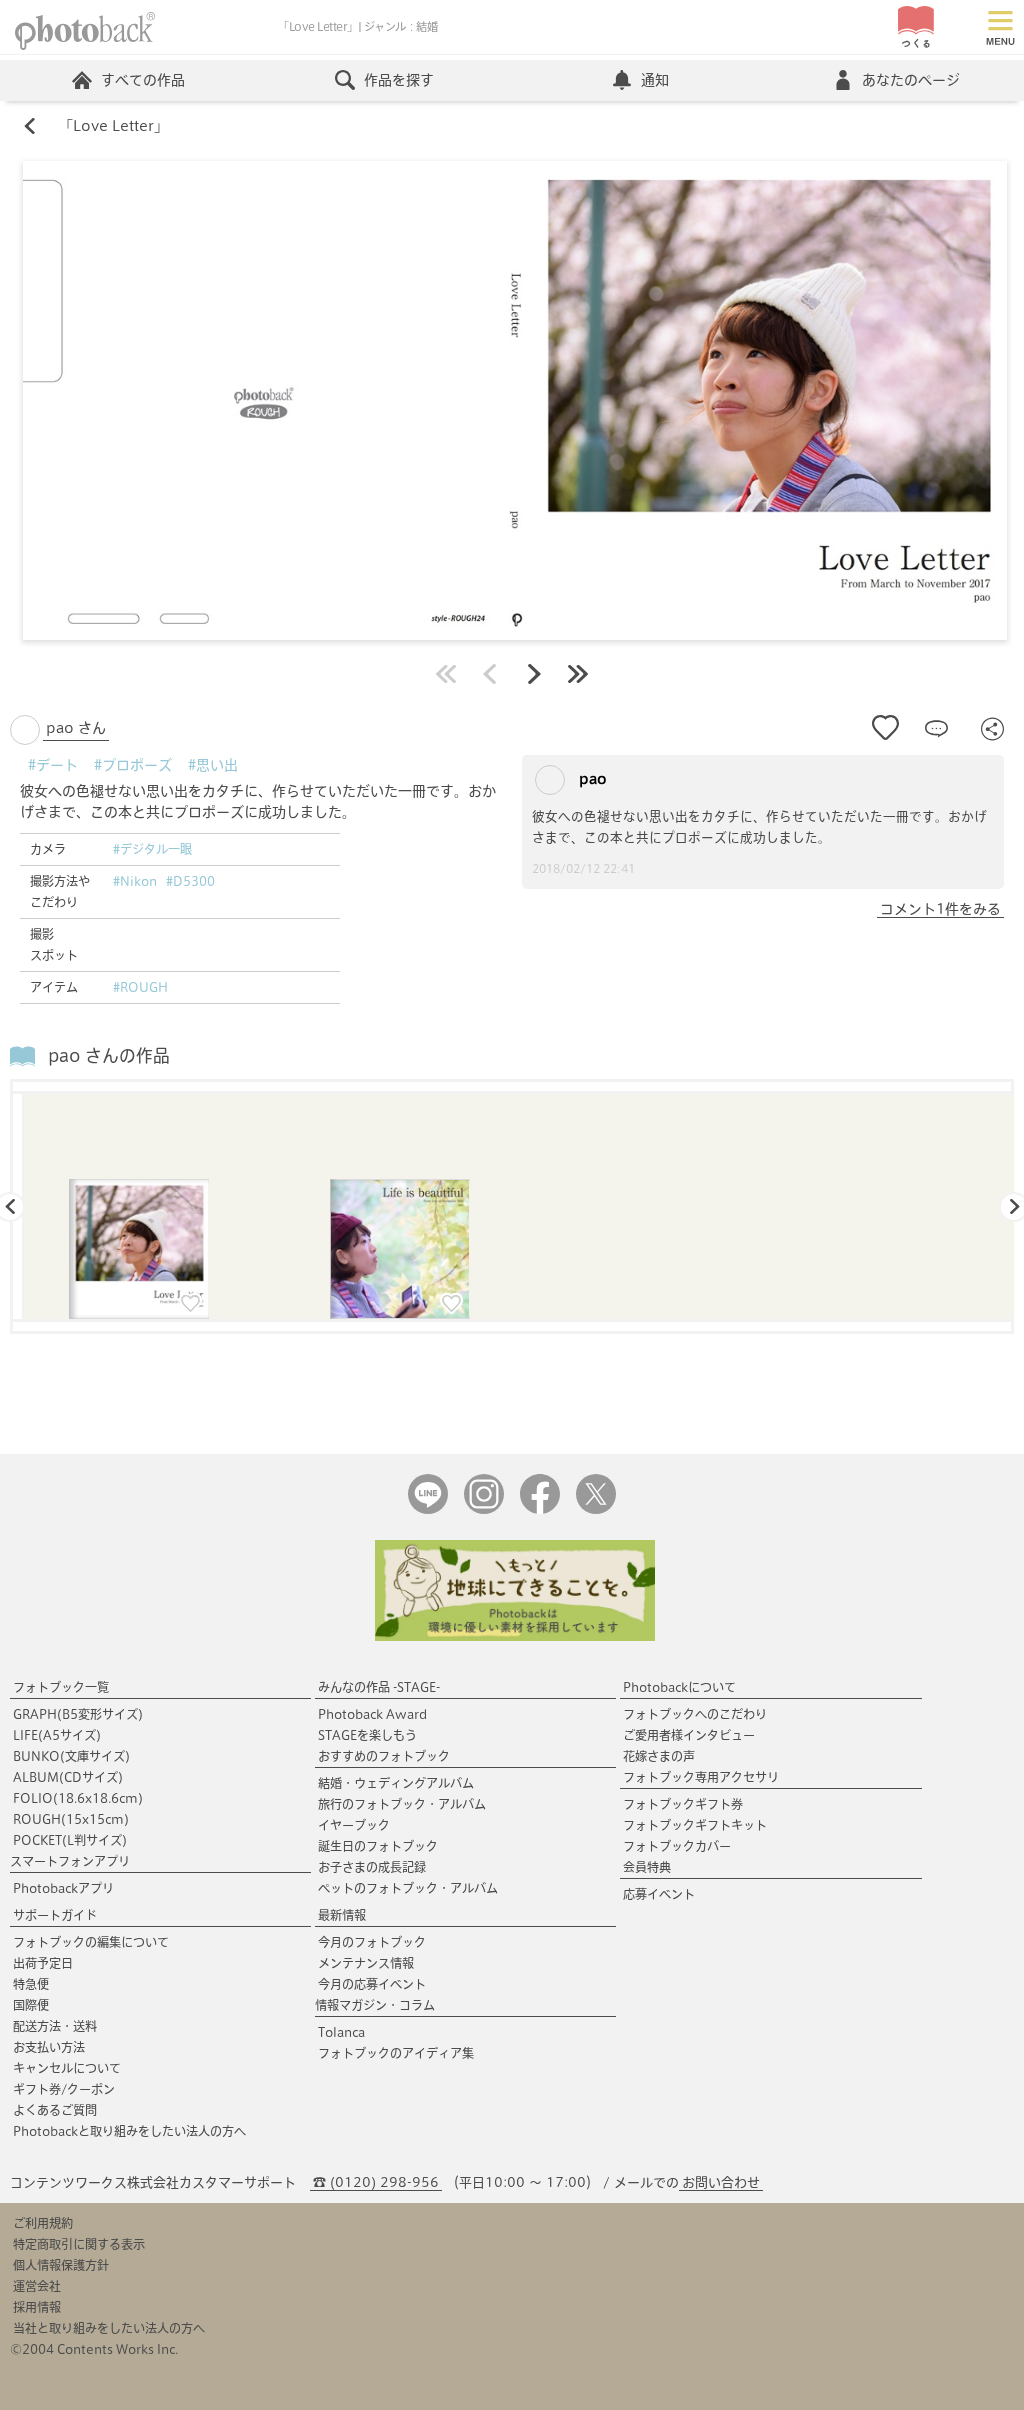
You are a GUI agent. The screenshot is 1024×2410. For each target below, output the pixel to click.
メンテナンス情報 (366, 1963)
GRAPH (78, 1714)
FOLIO (78, 1798)
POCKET (70, 1840)
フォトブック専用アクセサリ (701, 1777)
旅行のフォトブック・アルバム (402, 1804)
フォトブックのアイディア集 (396, 2053)
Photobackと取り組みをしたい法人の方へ (129, 2131)
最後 (578, 674)
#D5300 (190, 881)
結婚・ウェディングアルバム (396, 1783)
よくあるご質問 (55, 2110)
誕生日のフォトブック (378, 1846)
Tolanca (341, 2032)
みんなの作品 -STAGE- (379, 1687)
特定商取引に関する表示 (79, 2244)
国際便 (31, 2005)
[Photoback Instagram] (484, 1509)
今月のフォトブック (372, 1942)
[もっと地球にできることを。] (515, 1636)
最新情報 (342, 1915)
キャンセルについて (67, 2068)
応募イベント (659, 1894)
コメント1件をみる (940, 909)
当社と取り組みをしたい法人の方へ (109, 2328)
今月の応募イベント (372, 1984)
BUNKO (71, 1756)
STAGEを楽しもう (367, 1735)
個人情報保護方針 (61, 2265)
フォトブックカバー (677, 1846)
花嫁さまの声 (659, 1756)
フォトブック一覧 (61, 1687)
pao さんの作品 (109, 1055)
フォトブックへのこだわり (695, 1714)
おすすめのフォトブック (384, 1756)
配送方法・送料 (55, 2026)
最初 (446, 674)
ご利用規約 (43, 2223)
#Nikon (135, 881)
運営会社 (37, 2286)
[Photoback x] (596, 1509)
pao (591, 779)
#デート (53, 765)
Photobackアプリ (63, 1888)
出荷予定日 (43, 1963)
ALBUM (68, 1777)
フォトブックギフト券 (683, 1804)
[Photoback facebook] (540, 1509)
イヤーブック (354, 1825)
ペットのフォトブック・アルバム (408, 1888)
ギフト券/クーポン (64, 2089)
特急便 (31, 1984)
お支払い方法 (49, 2047)
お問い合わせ (721, 2182)
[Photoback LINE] (428, 1509)
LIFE (57, 1735)
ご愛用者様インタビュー (689, 1735)
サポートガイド (55, 1915)
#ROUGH (140, 987)
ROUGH (71, 1819)
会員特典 (647, 1867)
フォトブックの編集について (91, 1942)
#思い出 (213, 765)
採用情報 (37, 2307)
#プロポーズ (133, 765)
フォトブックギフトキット (695, 1825)
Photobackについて (679, 1687)
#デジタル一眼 (152, 849)
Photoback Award (372, 1714)
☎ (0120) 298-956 (376, 2182)
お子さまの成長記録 (372, 1867)
